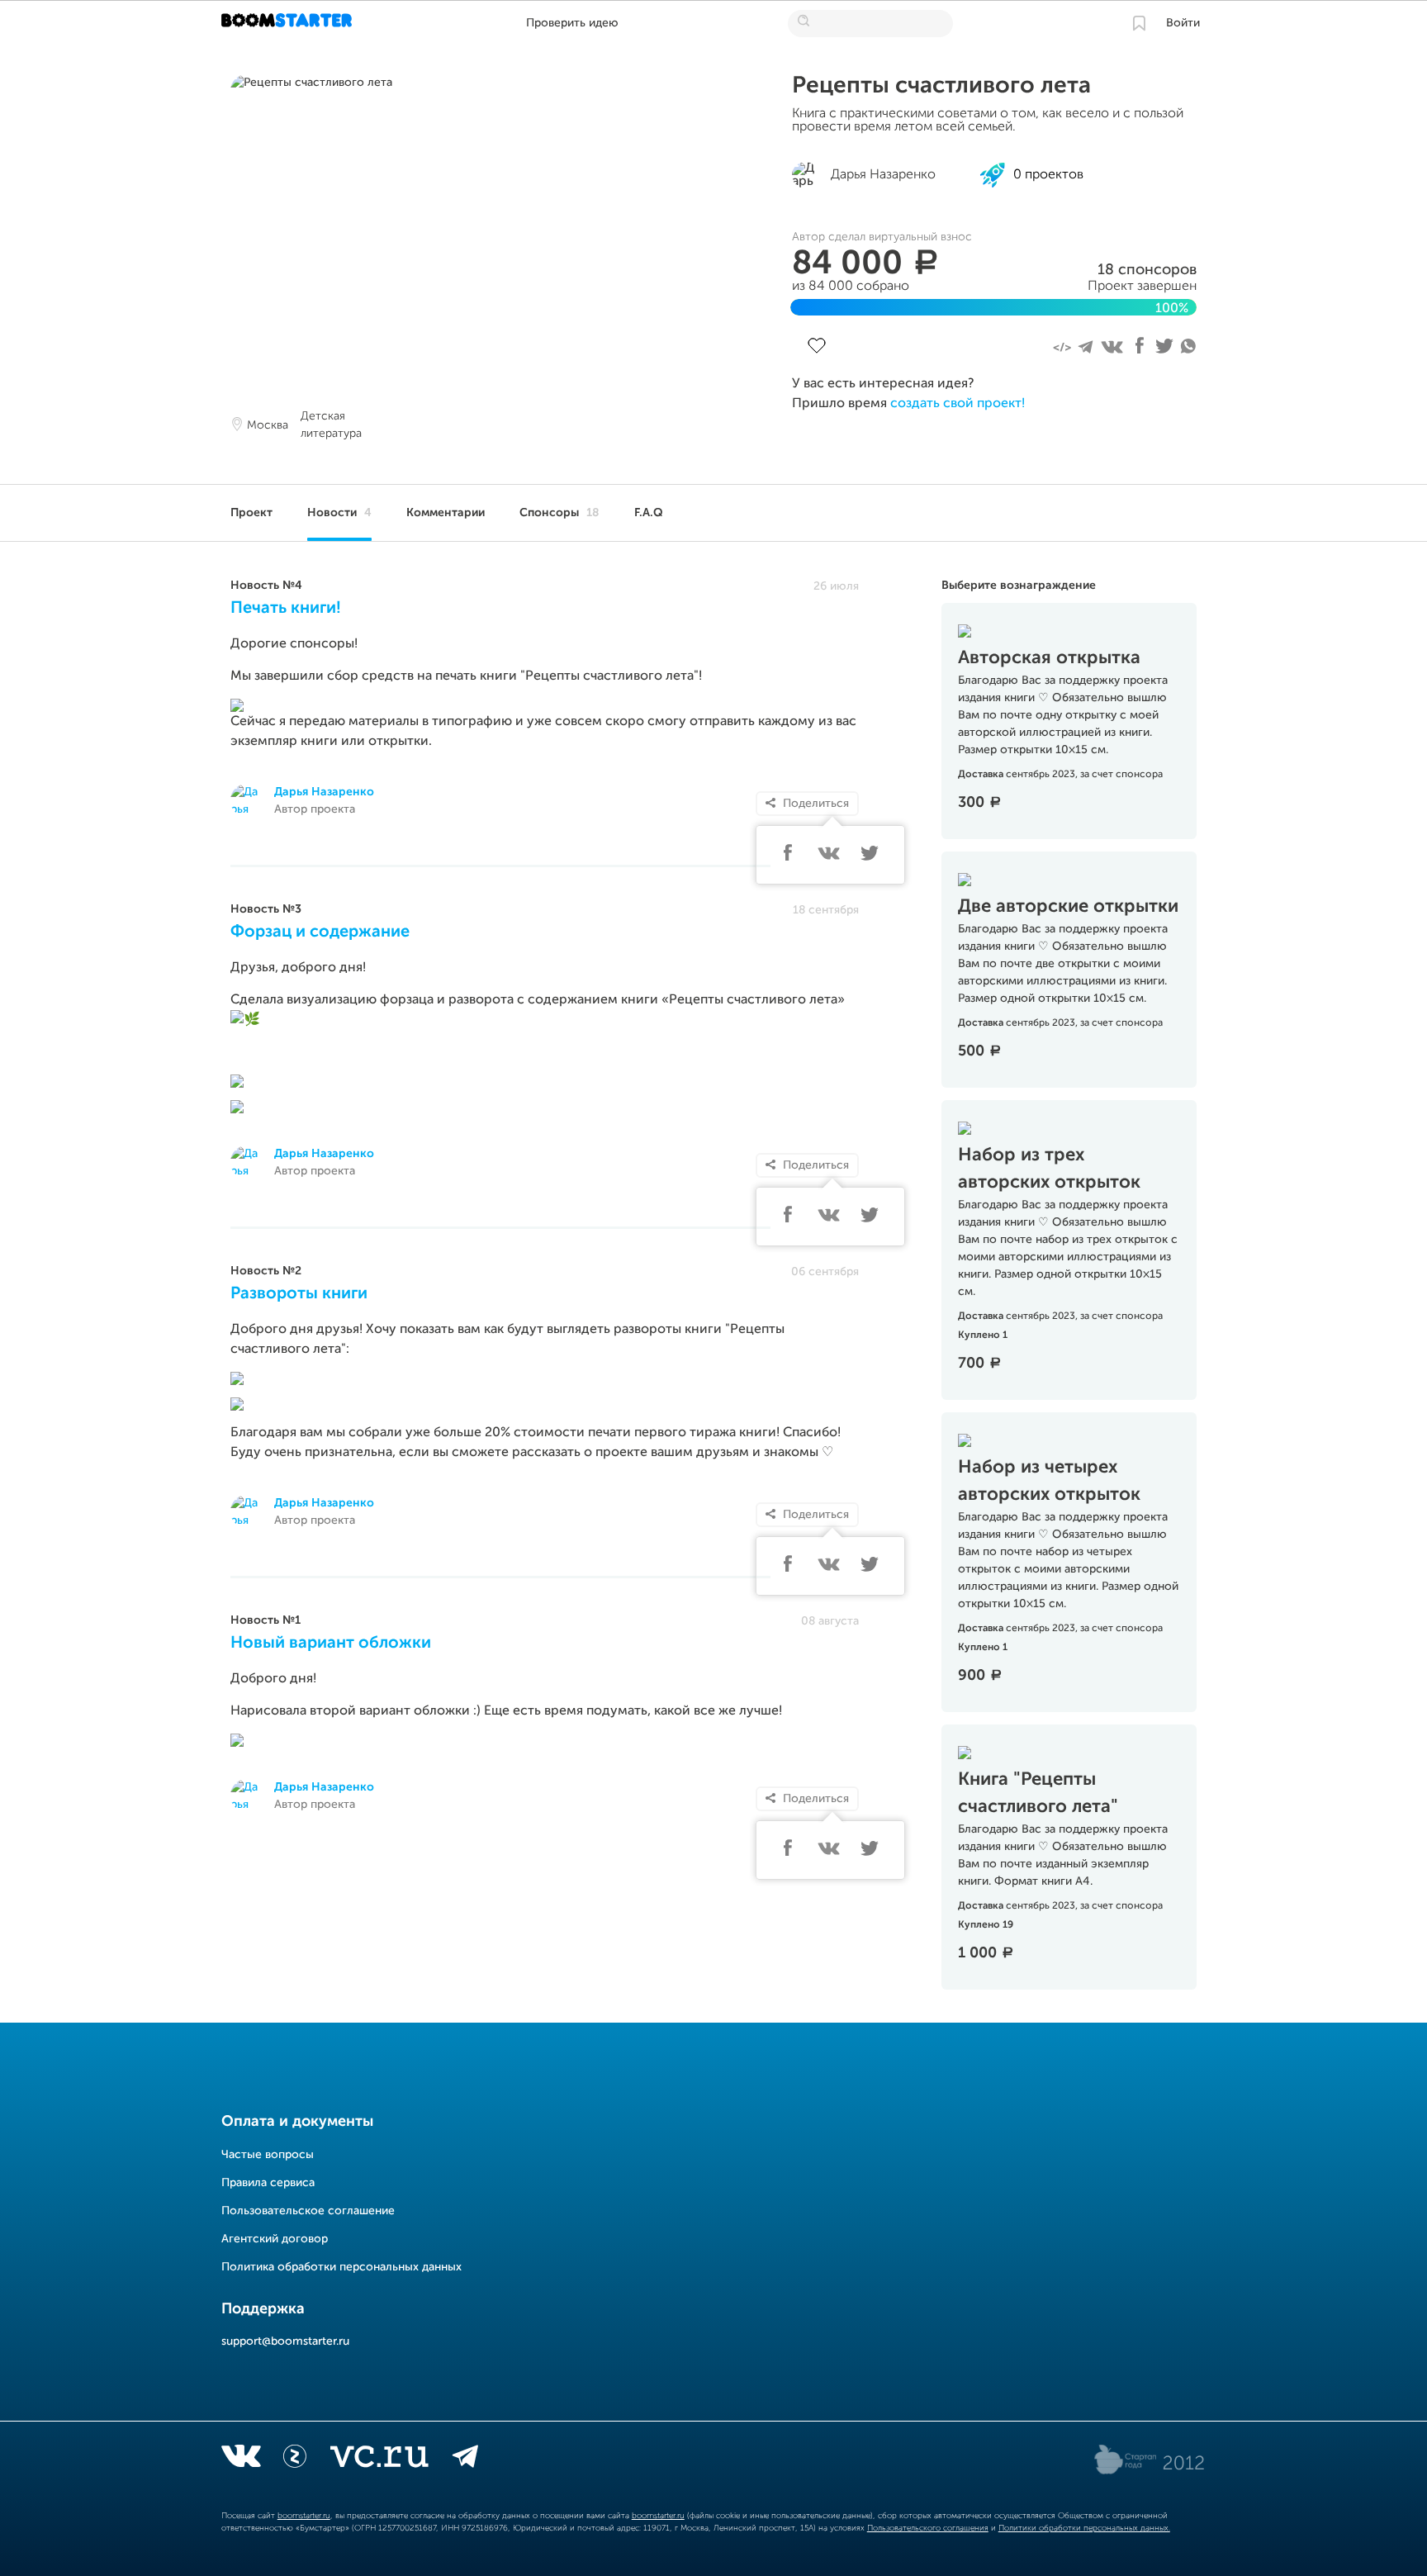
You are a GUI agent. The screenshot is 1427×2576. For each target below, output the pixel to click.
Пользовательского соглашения (928, 2528)
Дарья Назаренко (324, 792)
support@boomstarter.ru (285, 2341)
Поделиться (816, 804)
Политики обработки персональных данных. (1084, 2528)
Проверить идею (572, 23)
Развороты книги (299, 1294)
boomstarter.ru (304, 2516)
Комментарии (446, 513)
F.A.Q (649, 513)
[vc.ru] (379, 2460)
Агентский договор (275, 2239)
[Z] (295, 2460)
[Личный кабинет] (1139, 23)
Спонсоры (559, 513)
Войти (1183, 23)
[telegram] (465, 2460)
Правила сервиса (268, 2183)
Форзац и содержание (320, 932)
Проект (251, 513)
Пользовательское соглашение (308, 2211)
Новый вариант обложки (331, 1644)
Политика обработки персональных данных (341, 2267)
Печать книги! (286, 609)
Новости (339, 513)
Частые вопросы (268, 2155)
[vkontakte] (241, 2460)
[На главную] (289, 23)
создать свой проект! (958, 404)
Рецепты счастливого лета (941, 86)
